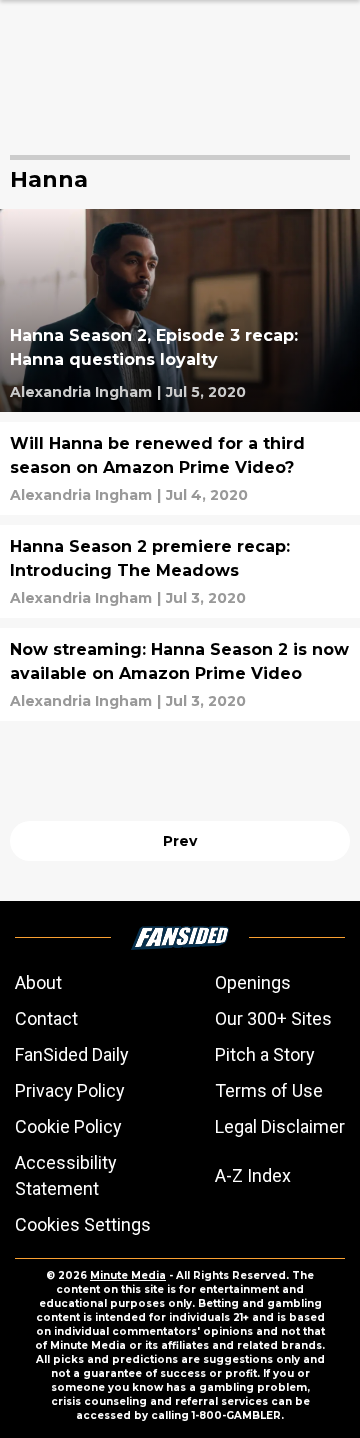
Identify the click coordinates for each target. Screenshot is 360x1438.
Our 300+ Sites (273, 1018)
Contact (46, 1018)
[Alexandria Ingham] (81, 392)
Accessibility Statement (66, 1175)
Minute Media (128, 1275)
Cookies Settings (83, 1224)
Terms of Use (269, 1090)
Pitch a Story (265, 1054)
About (38, 982)
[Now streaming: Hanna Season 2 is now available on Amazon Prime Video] (180, 674)
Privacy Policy (70, 1090)
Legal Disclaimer (280, 1126)
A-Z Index (253, 1175)
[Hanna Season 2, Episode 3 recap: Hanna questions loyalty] (180, 310)
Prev (180, 841)
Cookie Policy (68, 1126)
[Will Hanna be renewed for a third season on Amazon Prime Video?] (180, 468)
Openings (253, 982)
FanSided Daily (72, 1054)
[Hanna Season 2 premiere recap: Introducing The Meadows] (180, 571)
